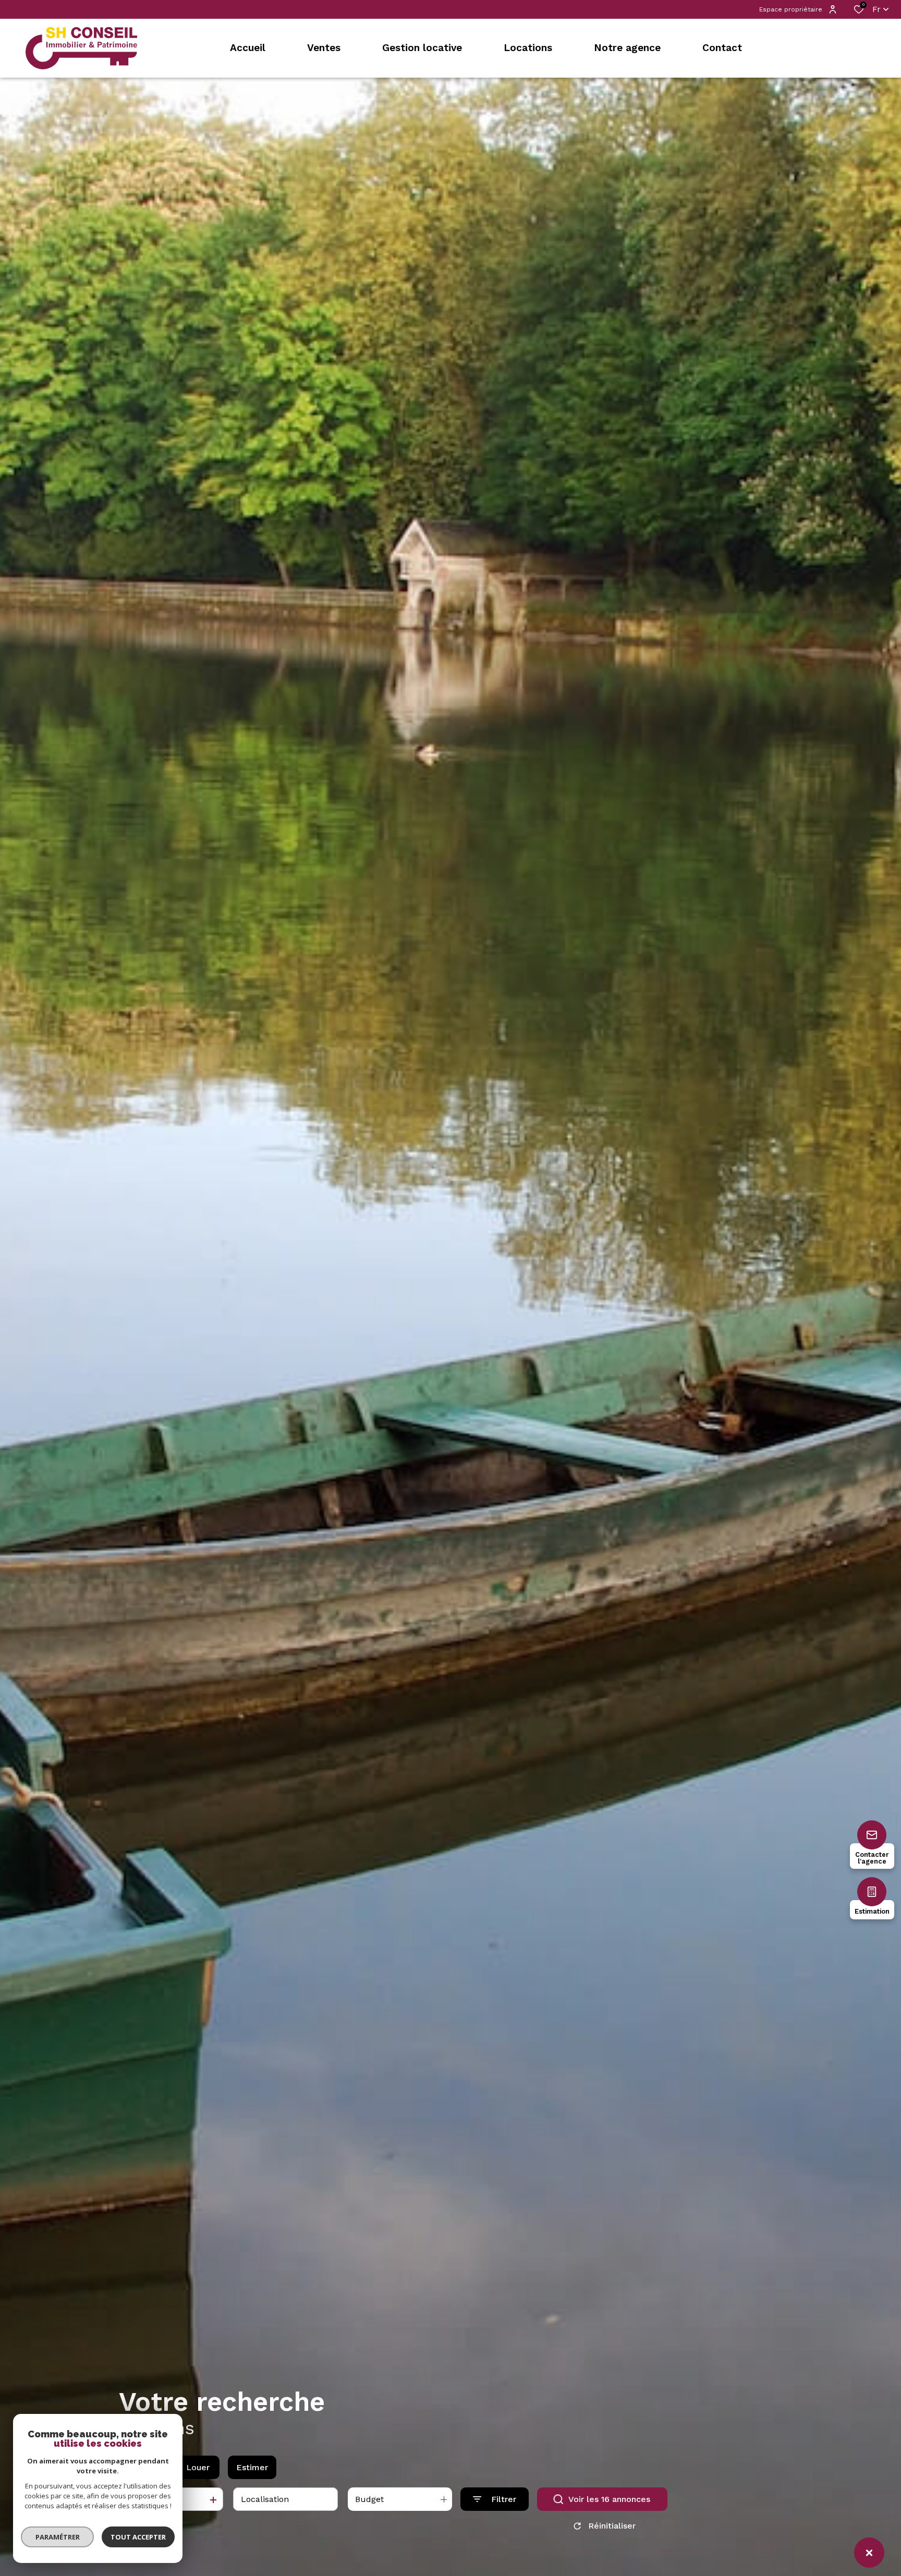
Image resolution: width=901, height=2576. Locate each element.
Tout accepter (138, 2537)
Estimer (252, 2467)
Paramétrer (58, 2537)
